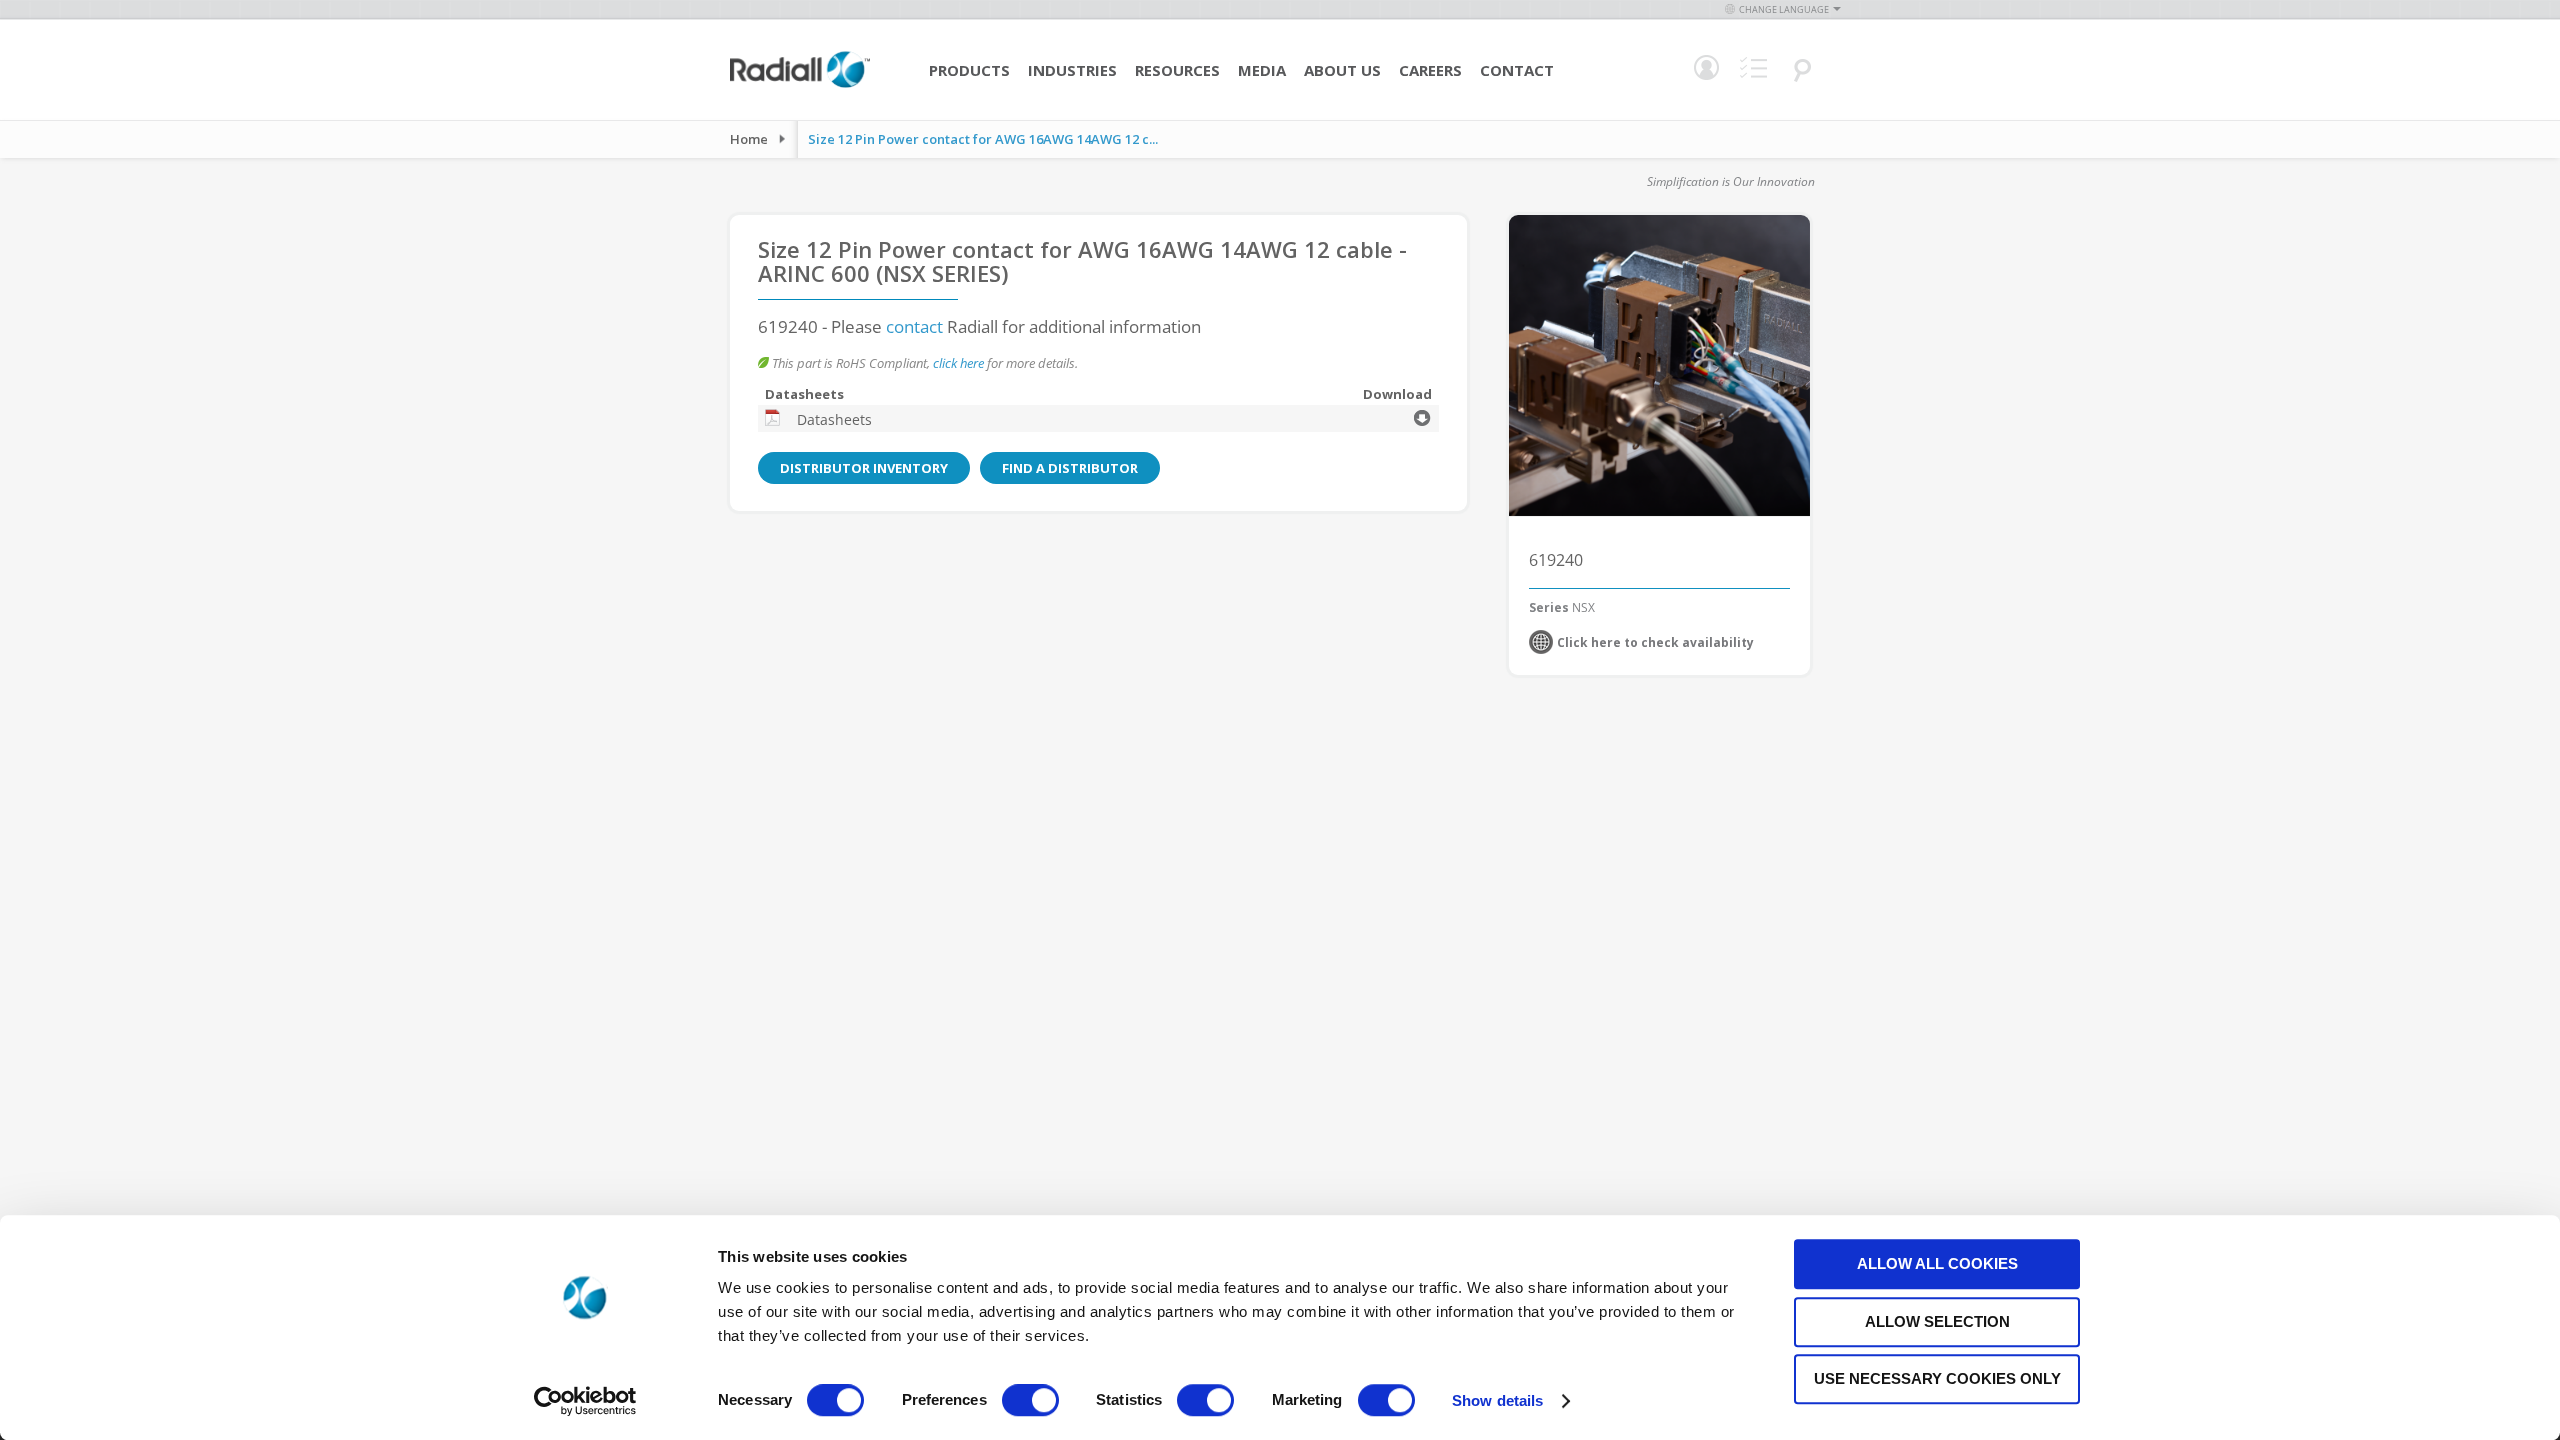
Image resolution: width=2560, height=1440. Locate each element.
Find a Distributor (1070, 468)
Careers (1430, 70)
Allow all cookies (1937, 1263)
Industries (1072, 70)
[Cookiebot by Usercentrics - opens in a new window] (585, 1401)
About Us (1342, 70)
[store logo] (800, 85)
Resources (1177, 70)
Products (969, 70)
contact (914, 326)
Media (1262, 70)
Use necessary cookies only (1937, 1378)
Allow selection (1937, 1321)
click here (958, 363)
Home (749, 139)
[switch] (1030, 1402)
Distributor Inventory (864, 468)
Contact (1517, 70)
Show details (1497, 1400)
